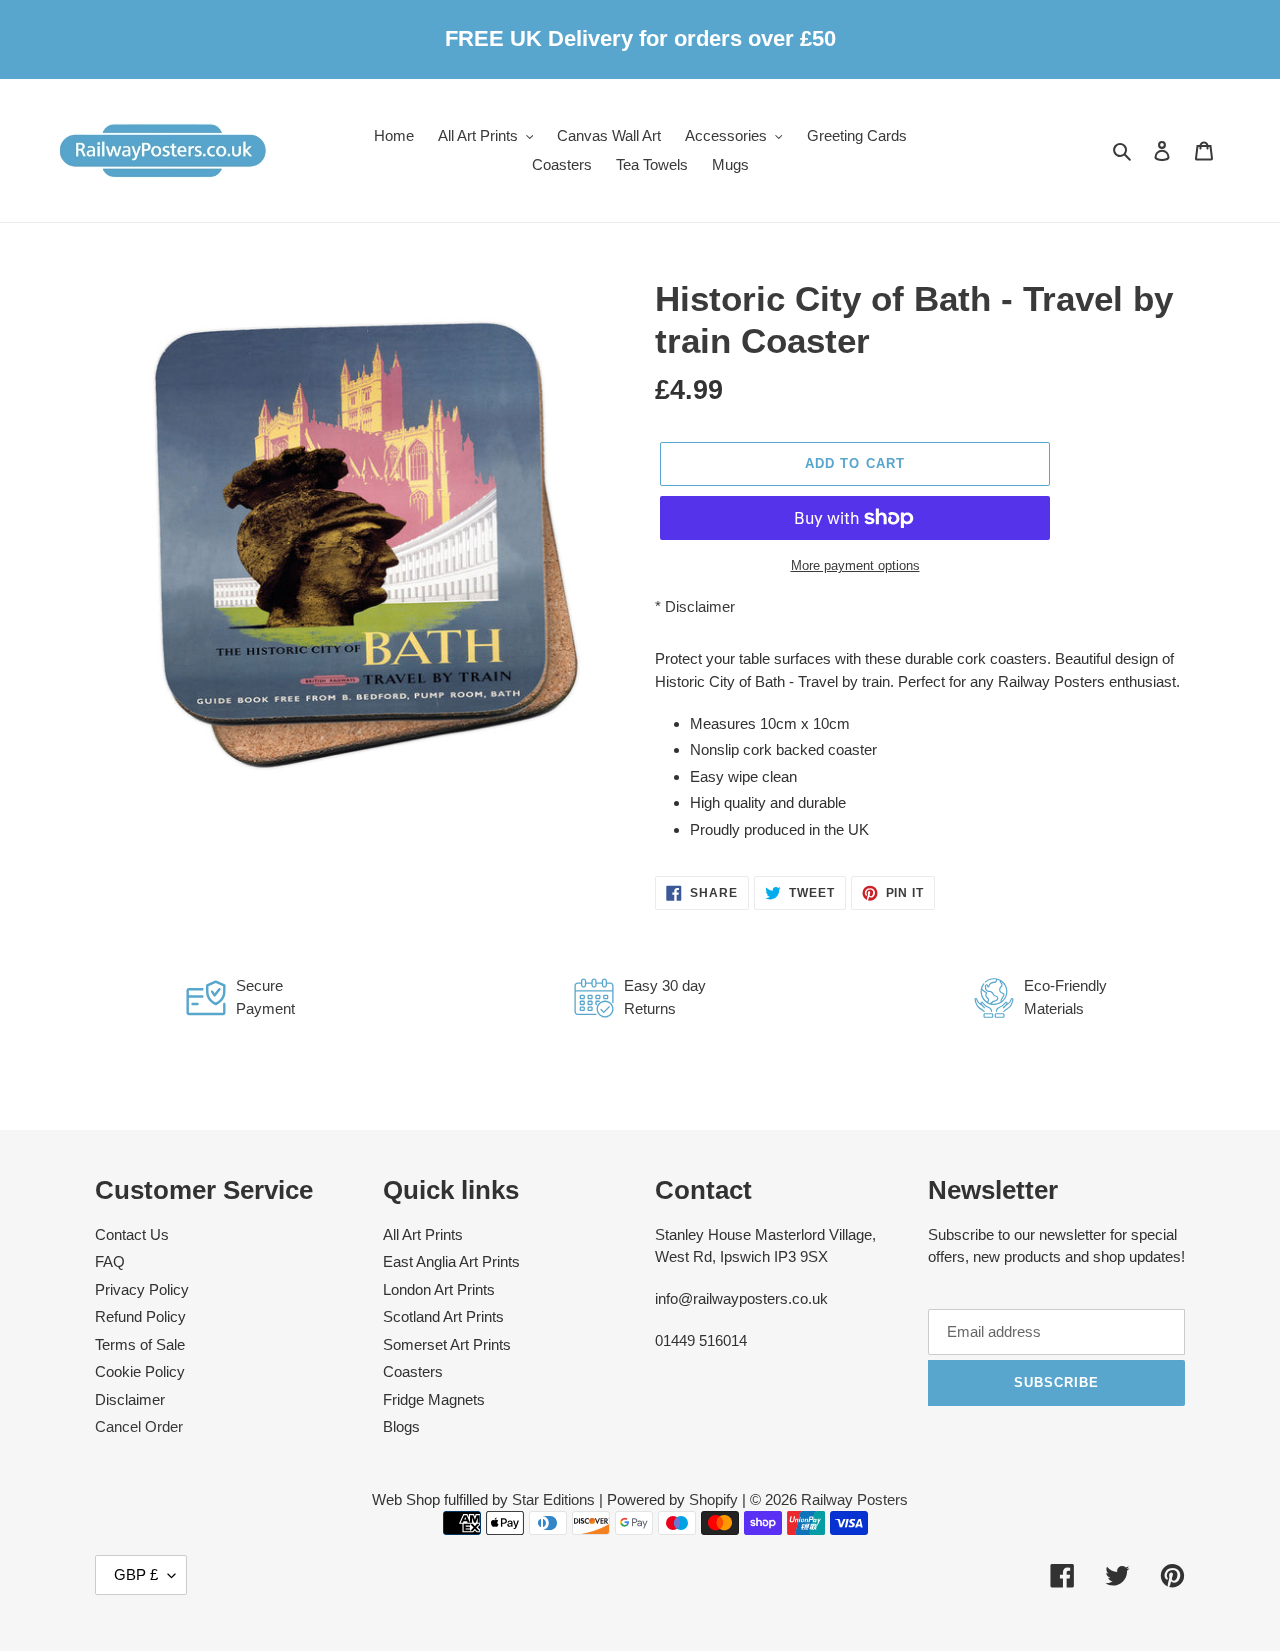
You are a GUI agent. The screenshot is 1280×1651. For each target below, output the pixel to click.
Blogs (401, 1426)
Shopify (713, 1499)
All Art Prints (423, 1234)
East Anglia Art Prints (451, 1261)
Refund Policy (140, 1316)
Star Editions (553, 1499)
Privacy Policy (142, 1289)
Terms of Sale (140, 1344)
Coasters (413, 1371)
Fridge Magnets (434, 1399)
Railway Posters (854, 1499)
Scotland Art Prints (443, 1316)
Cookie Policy (140, 1371)
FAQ (110, 1261)
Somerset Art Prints (447, 1344)
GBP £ (136, 1574)
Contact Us (132, 1234)
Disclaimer (700, 606)
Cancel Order (139, 1426)
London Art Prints (439, 1289)
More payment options (855, 565)
